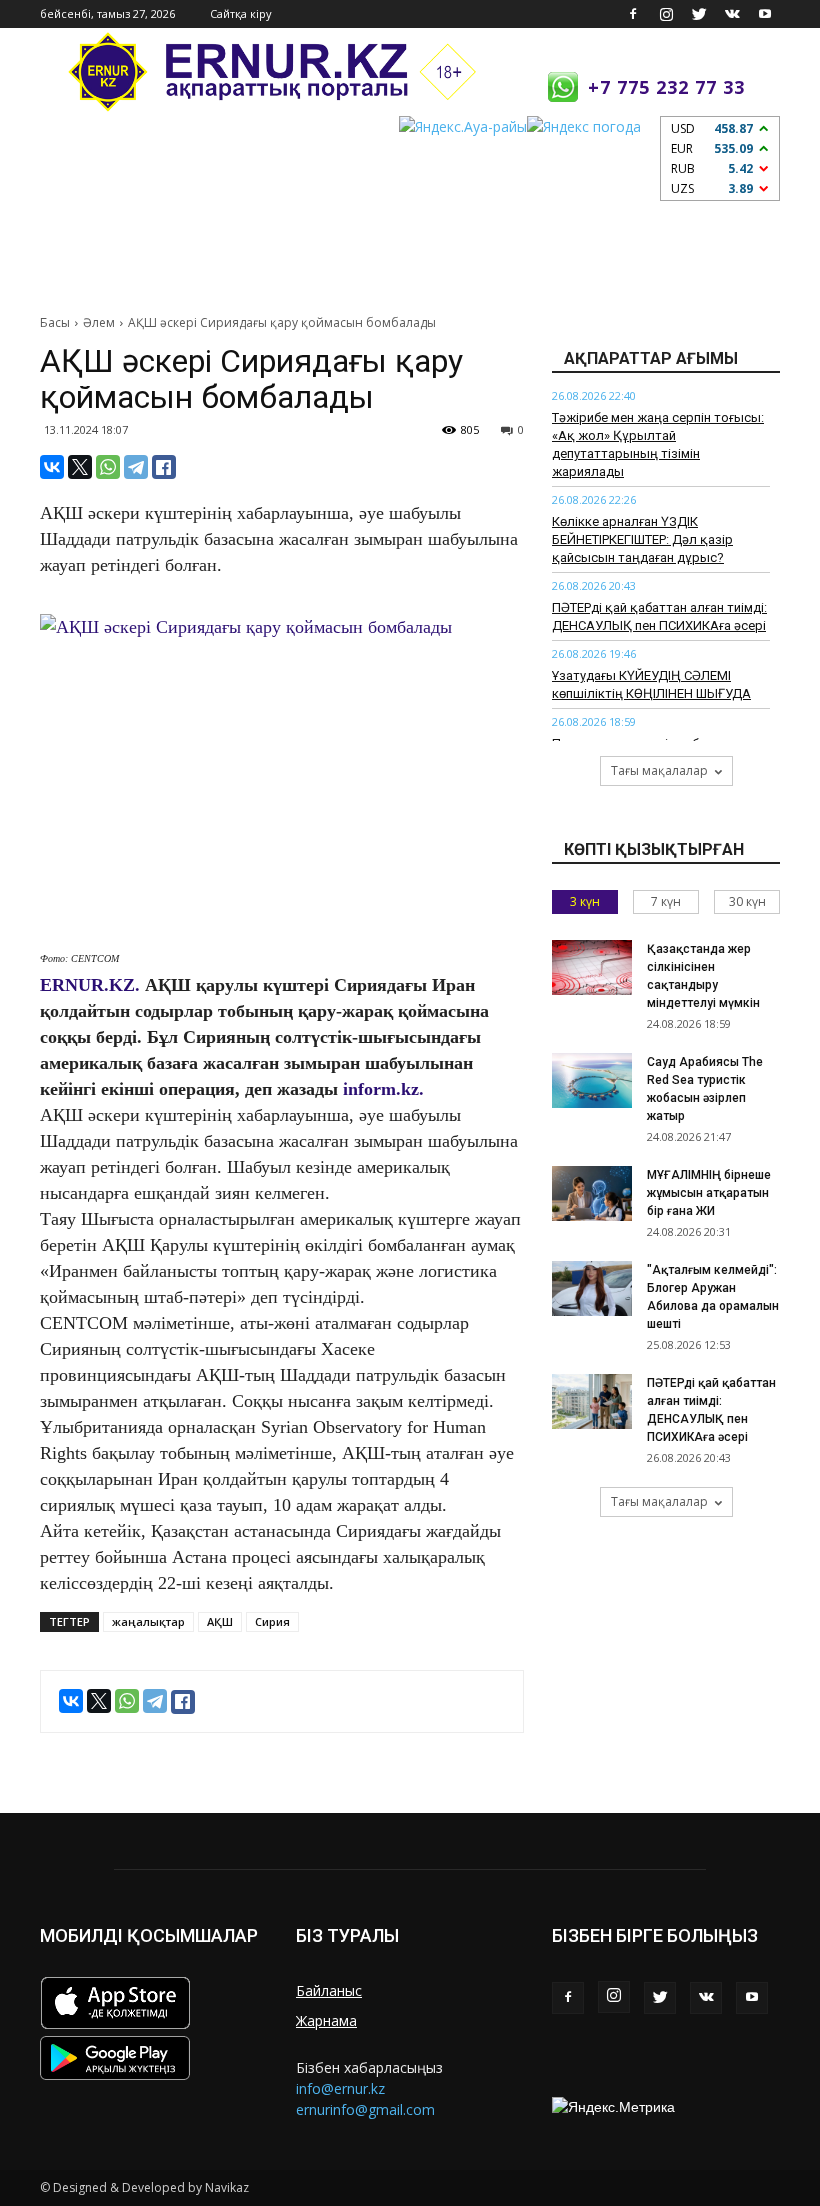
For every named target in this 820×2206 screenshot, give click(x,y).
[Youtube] (765, 14)
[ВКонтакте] (52, 467)
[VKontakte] (732, 14)
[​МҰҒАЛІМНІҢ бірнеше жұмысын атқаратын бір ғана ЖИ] (592, 1193)
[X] (80, 467)
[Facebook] (633, 14)
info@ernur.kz (340, 2088)
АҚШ (220, 1621)
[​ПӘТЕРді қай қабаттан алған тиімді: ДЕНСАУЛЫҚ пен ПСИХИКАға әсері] (592, 1401)
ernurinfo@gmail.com (365, 2109)
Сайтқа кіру (241, 13)
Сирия (272, 1621)
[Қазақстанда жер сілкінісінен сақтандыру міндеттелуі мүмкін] (592, 967)
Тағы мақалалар (659, 770)
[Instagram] (666, 14)
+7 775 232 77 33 (666, 87)
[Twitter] (699, 14)
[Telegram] (136, 467)
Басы (55, 322)
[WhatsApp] (108, 467)
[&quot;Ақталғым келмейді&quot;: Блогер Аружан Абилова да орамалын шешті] (592, 1288)
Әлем (99, 322)
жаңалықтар (148, 1621)
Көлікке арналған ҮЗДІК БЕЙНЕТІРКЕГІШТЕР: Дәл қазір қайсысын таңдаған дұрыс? (642, 539)
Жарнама (326, 2020)
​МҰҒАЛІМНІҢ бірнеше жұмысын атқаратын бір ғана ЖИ (709, 1193)
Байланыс (329, 1990)
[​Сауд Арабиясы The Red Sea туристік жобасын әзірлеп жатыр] (592, 1080)
